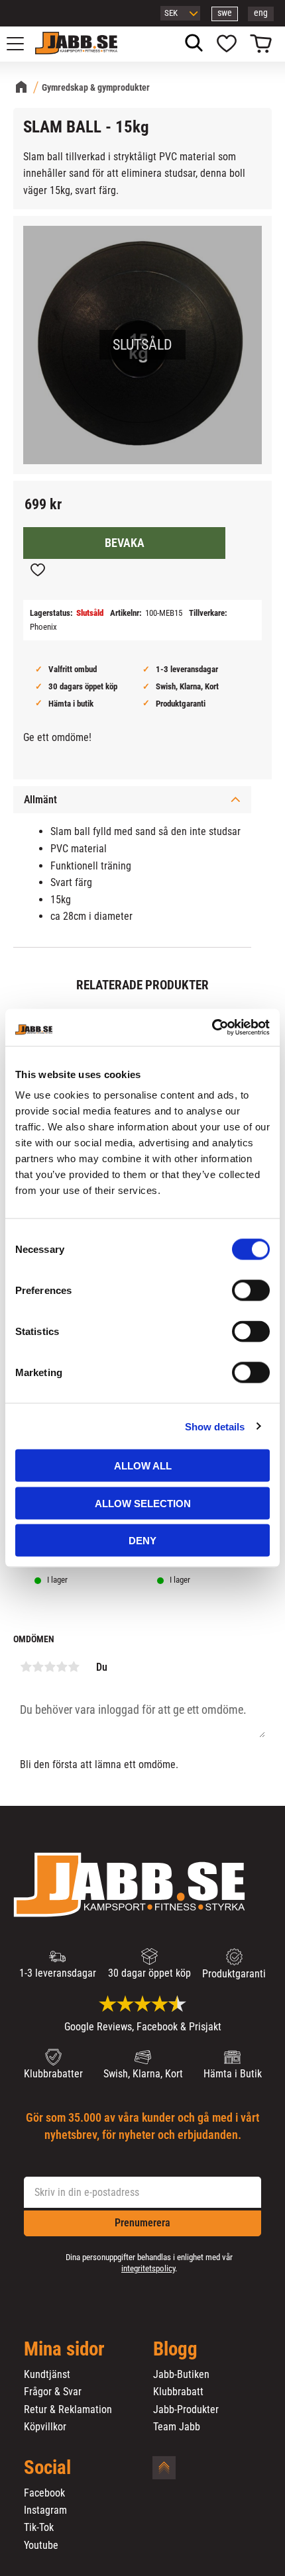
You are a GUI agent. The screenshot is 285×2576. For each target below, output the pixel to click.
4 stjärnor (62, 1667)
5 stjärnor (74, 1667)
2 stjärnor (38, 1667)
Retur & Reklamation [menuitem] (68, 2410)
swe (225, 13)
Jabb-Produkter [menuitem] (186, 2410)
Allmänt (40, 800)
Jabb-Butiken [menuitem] (181, 2375)
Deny (142, 1541)
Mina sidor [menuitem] (64, 2350)
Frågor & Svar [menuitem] (53, 2392)
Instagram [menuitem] (45, 2510)
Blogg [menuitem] (175, 2350)
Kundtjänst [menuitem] (47, 2375)
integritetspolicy (148, 2268)
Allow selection (143, 1503)
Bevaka (125, 543)
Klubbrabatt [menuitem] (178, 2392)
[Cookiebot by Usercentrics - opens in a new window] (212, 1028)
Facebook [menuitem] (44, 2493)
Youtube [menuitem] (41, 2546)
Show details (215, 1426)
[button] (23, 44)
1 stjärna (26, 1667)
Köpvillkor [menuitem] (45, 2427)
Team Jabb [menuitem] (177, 2427)
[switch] (251, 1291)
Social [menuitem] (47, 2468)
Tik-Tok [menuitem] (39, 2528)
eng (261, 13)
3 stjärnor (50, 1667)
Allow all (143, 1466)
